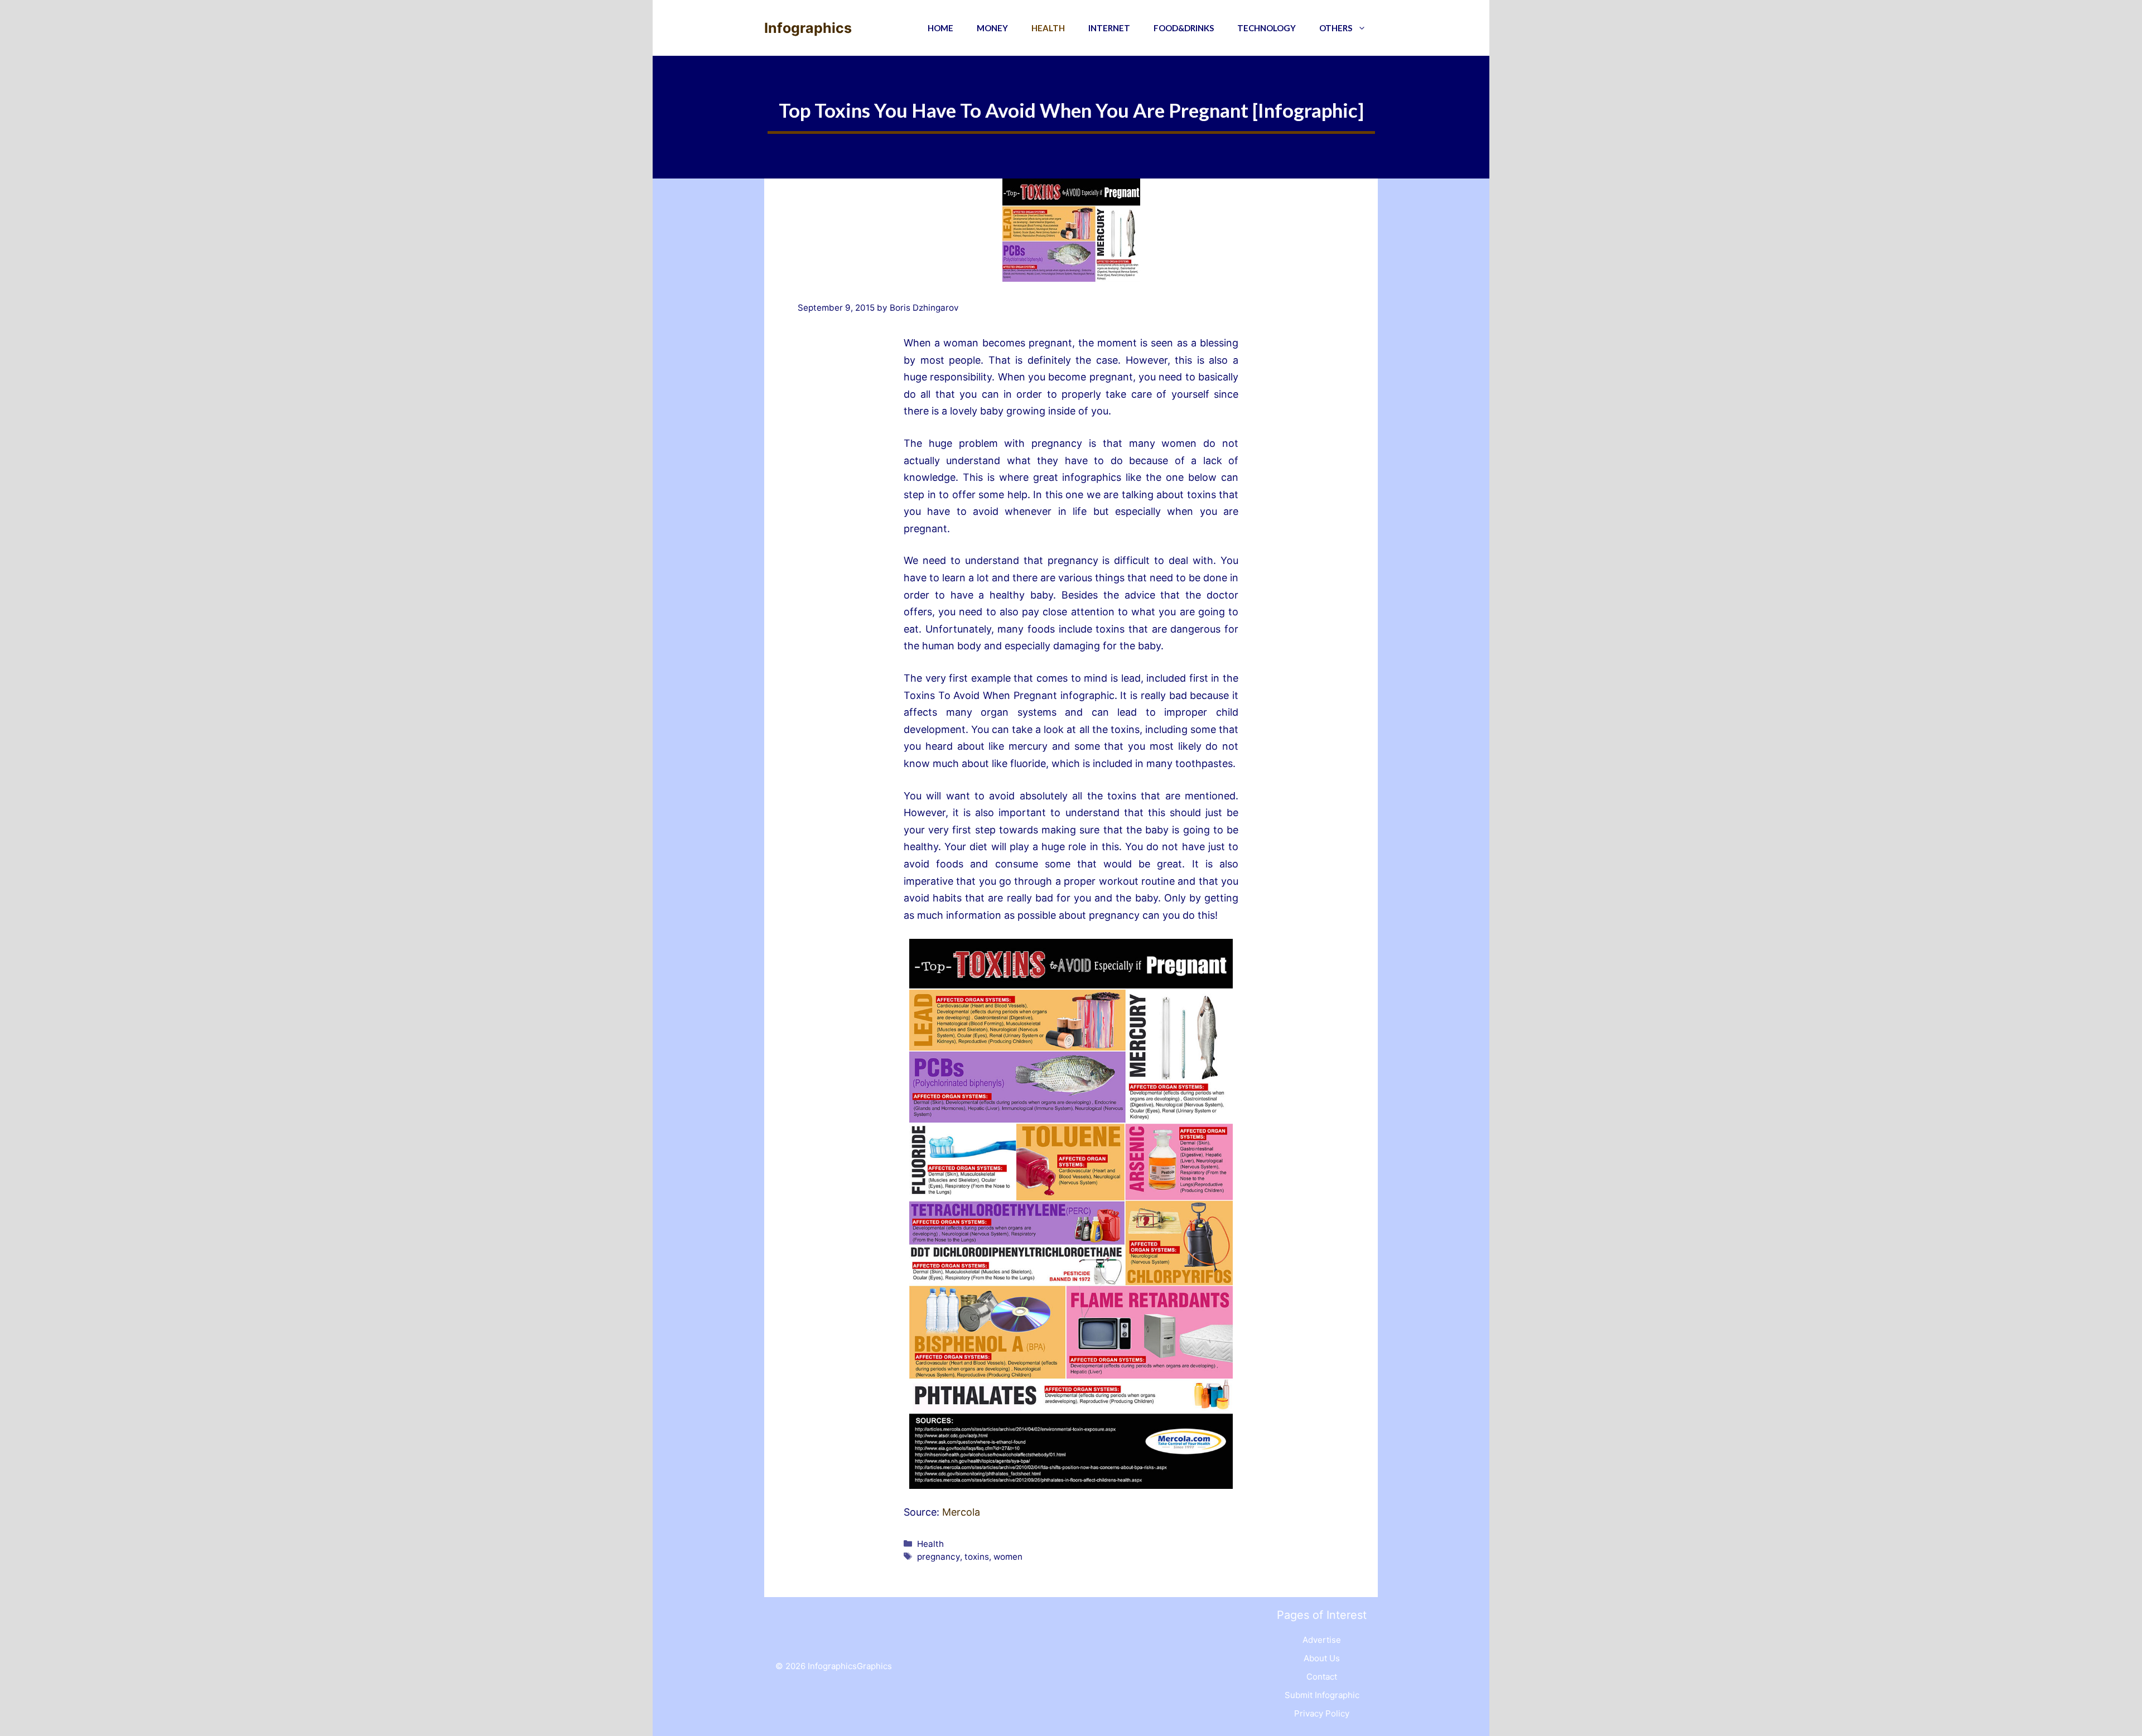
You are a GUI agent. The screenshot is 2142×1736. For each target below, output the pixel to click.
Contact (1322, 1677)
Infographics (808, 28)
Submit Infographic (1322, 1695)
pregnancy (939, 1557)
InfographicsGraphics (850, 1666)
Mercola (961, 1512)
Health (1048, 28)
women (1008, 1557)
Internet (1109, 28)
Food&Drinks (1184, 28)
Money (992, 28)
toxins (977, 1557)
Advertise (1322, 1640)
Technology (1267, 28)
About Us (1322, 1658)
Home (940, 28)
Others (1336, 28)
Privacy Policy (1322, 1713)
